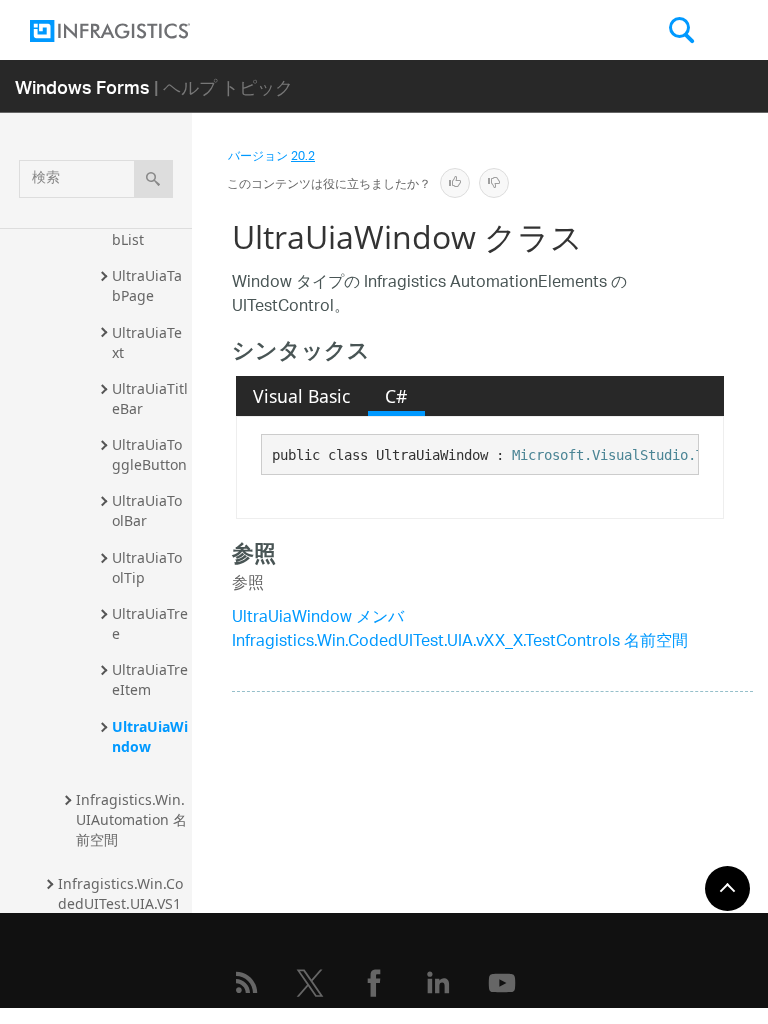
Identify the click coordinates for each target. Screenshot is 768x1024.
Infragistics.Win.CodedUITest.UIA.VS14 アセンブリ (120, 903)
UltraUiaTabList (147, 229)
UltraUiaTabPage (147, 285)
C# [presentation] (396, 396)
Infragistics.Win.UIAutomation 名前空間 (131, 819)
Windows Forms (82, 86)
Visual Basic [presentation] (301, 396)
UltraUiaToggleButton (149, 454)
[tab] (302, 396)
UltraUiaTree (150, 623)
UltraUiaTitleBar (150, 398)
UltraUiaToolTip (147, 567)
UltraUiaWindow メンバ (318, 618)
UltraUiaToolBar (147, 510)
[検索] (153, 179)
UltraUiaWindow (150, 736)
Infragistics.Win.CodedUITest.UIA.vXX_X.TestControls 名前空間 (460, 642)
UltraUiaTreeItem (150, 679)
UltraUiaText (147, 342)
